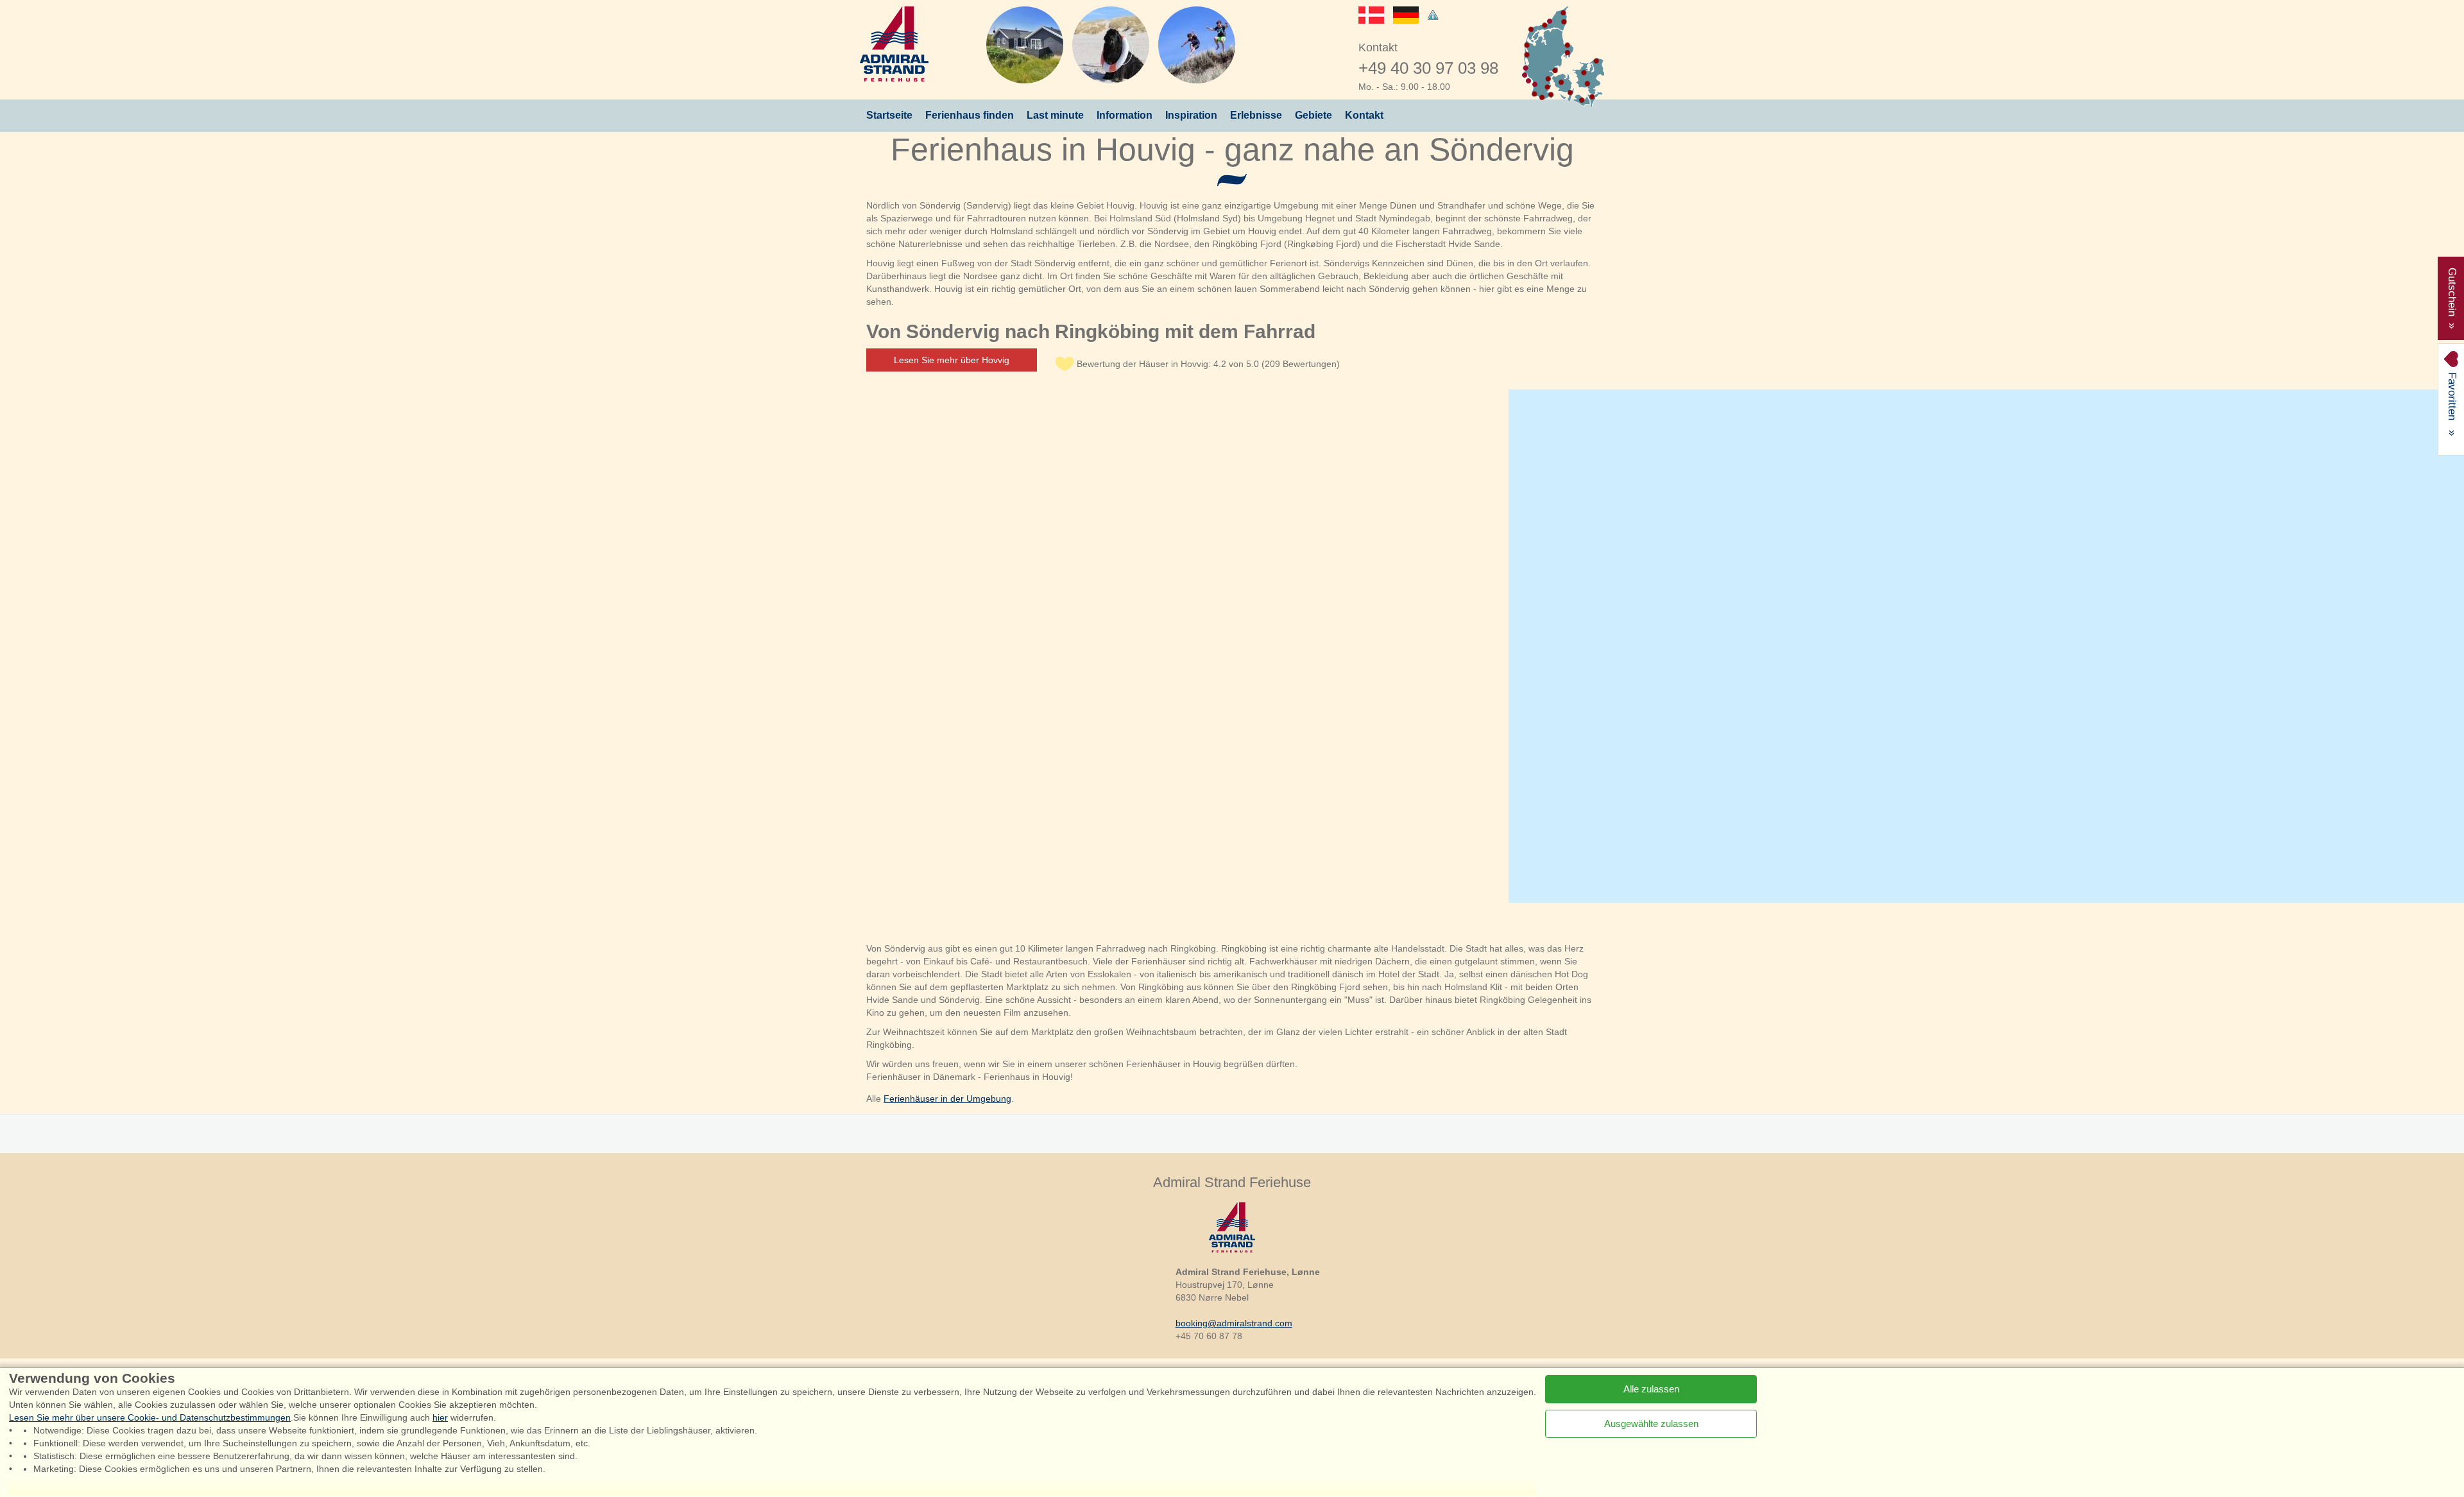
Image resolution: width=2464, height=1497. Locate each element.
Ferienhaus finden (970, 115)
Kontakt (1364, 115)
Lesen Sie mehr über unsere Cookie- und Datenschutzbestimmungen (150, 1417)
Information (1125, 115)
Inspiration (1191, 115)
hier (440, 1417)
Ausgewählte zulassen (1651, 1423)
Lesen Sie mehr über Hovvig (952, 360)
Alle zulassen (1651, 1388)
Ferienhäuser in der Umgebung (947, 1099)
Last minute (1055, 115)
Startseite (889, 115)
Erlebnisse (1256, 115)
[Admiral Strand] (894, 44)
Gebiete (1313, 115)
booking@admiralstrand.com (1234, 1323)
